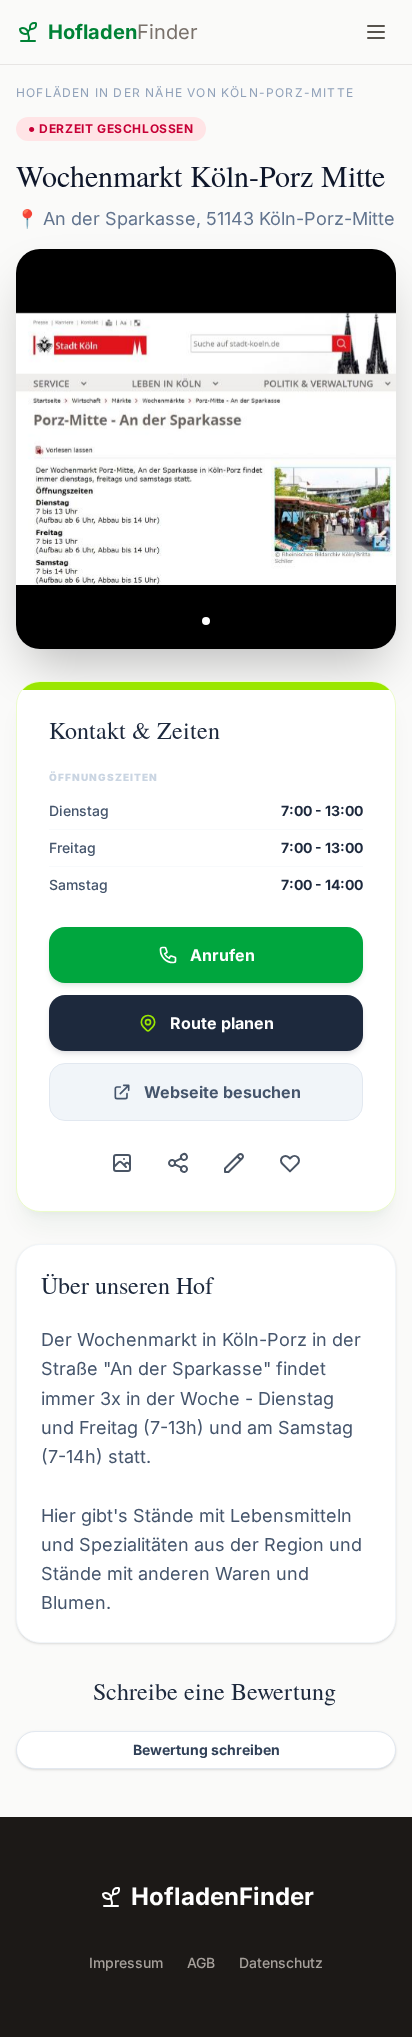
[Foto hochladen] (122, 1163)
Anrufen (222, 955)
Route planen (222, 1023)
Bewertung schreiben (206, 1749)
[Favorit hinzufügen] (290, 1163)
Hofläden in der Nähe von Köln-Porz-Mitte (185, 92)
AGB (201, 1962)
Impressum (126, 1962)
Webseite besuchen (222, 1092)
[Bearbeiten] (234, 1163)
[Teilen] (178, 1163)
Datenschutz (281, 1962)
